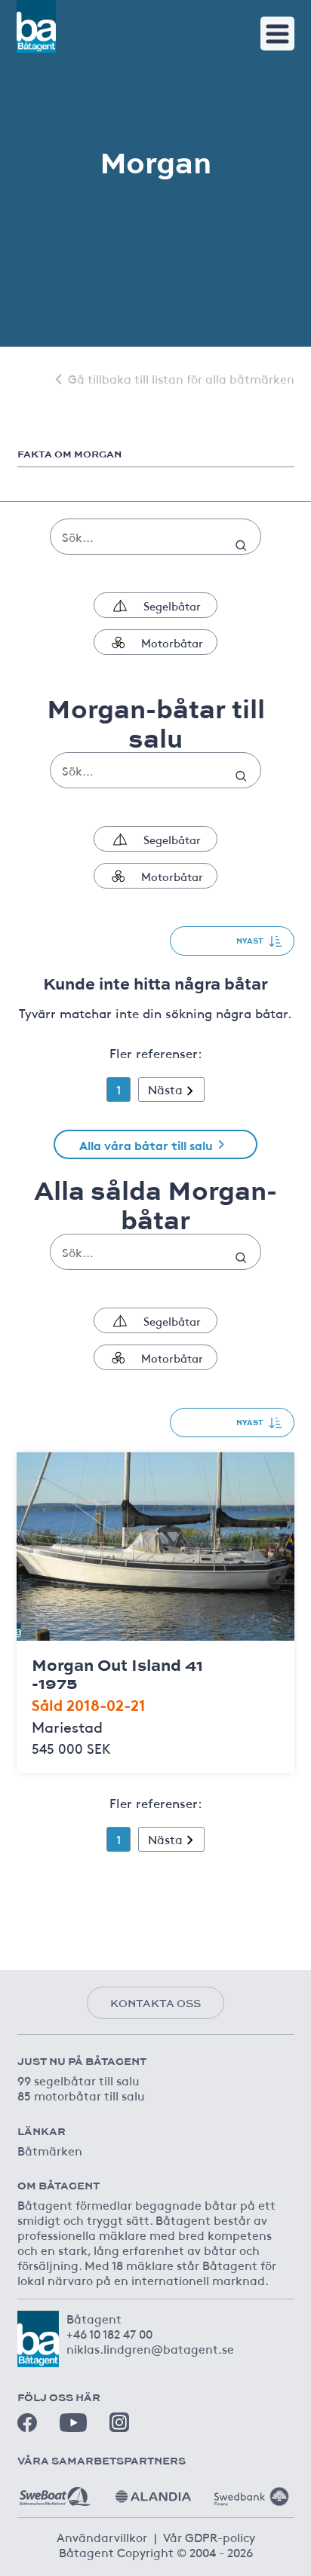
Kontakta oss (155, 2003)
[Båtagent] (36, 26)
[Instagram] (119, 2422)
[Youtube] (73, 2423)
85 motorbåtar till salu (81, 2095)
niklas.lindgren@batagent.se (150, 2348)
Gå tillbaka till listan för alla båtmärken (181, 378)
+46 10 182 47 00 (109, 2333)
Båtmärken (50, 2150)
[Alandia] (153, 2491)
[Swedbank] (251, 2491)
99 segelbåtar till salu (79, 2080)
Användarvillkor (102, 2537)
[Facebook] (27, 2423)
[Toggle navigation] (277, 34)
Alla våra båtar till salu (146, 1144)
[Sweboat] (55, 2491)
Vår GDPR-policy (209, 2537)
